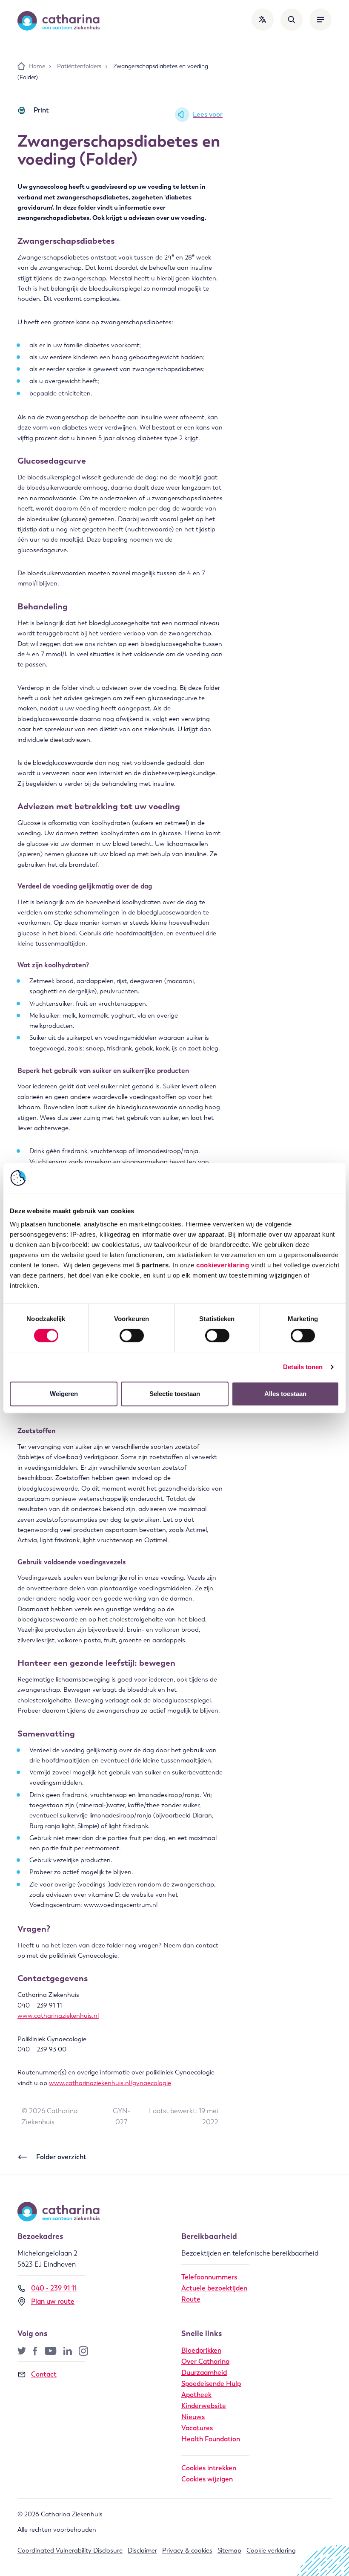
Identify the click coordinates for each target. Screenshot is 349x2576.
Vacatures (197, 2428)
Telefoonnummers (209, 2277)
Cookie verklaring (271, 2550)
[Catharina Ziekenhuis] (59, 21)
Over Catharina (205, 2361)
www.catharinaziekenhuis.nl (58, 2016)
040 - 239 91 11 (54, 2288)
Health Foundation (211, 2439)
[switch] (132, 1336)
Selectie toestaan (175, 1394)
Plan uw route (53, 2301)
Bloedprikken (201, 2350)
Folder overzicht (61, 2157)
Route (191, 2299)
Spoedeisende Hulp (211, 2384)
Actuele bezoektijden (214, 2288)
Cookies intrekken (209, 2468)
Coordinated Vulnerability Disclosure (70, 2550)
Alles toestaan (285, 1394)
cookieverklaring (223, 1265)
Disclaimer (142, 2550)
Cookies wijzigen (207, 2479)
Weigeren (64, 1394)
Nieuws (193, 2417)
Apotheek (196, 2395)
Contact (44, 2374)
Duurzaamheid (204, 2373)
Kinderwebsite (204, 2406)
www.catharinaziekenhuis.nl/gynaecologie (110, 2083)
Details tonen (303, 1367)
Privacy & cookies (187, 2550)
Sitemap (229, 2550)
